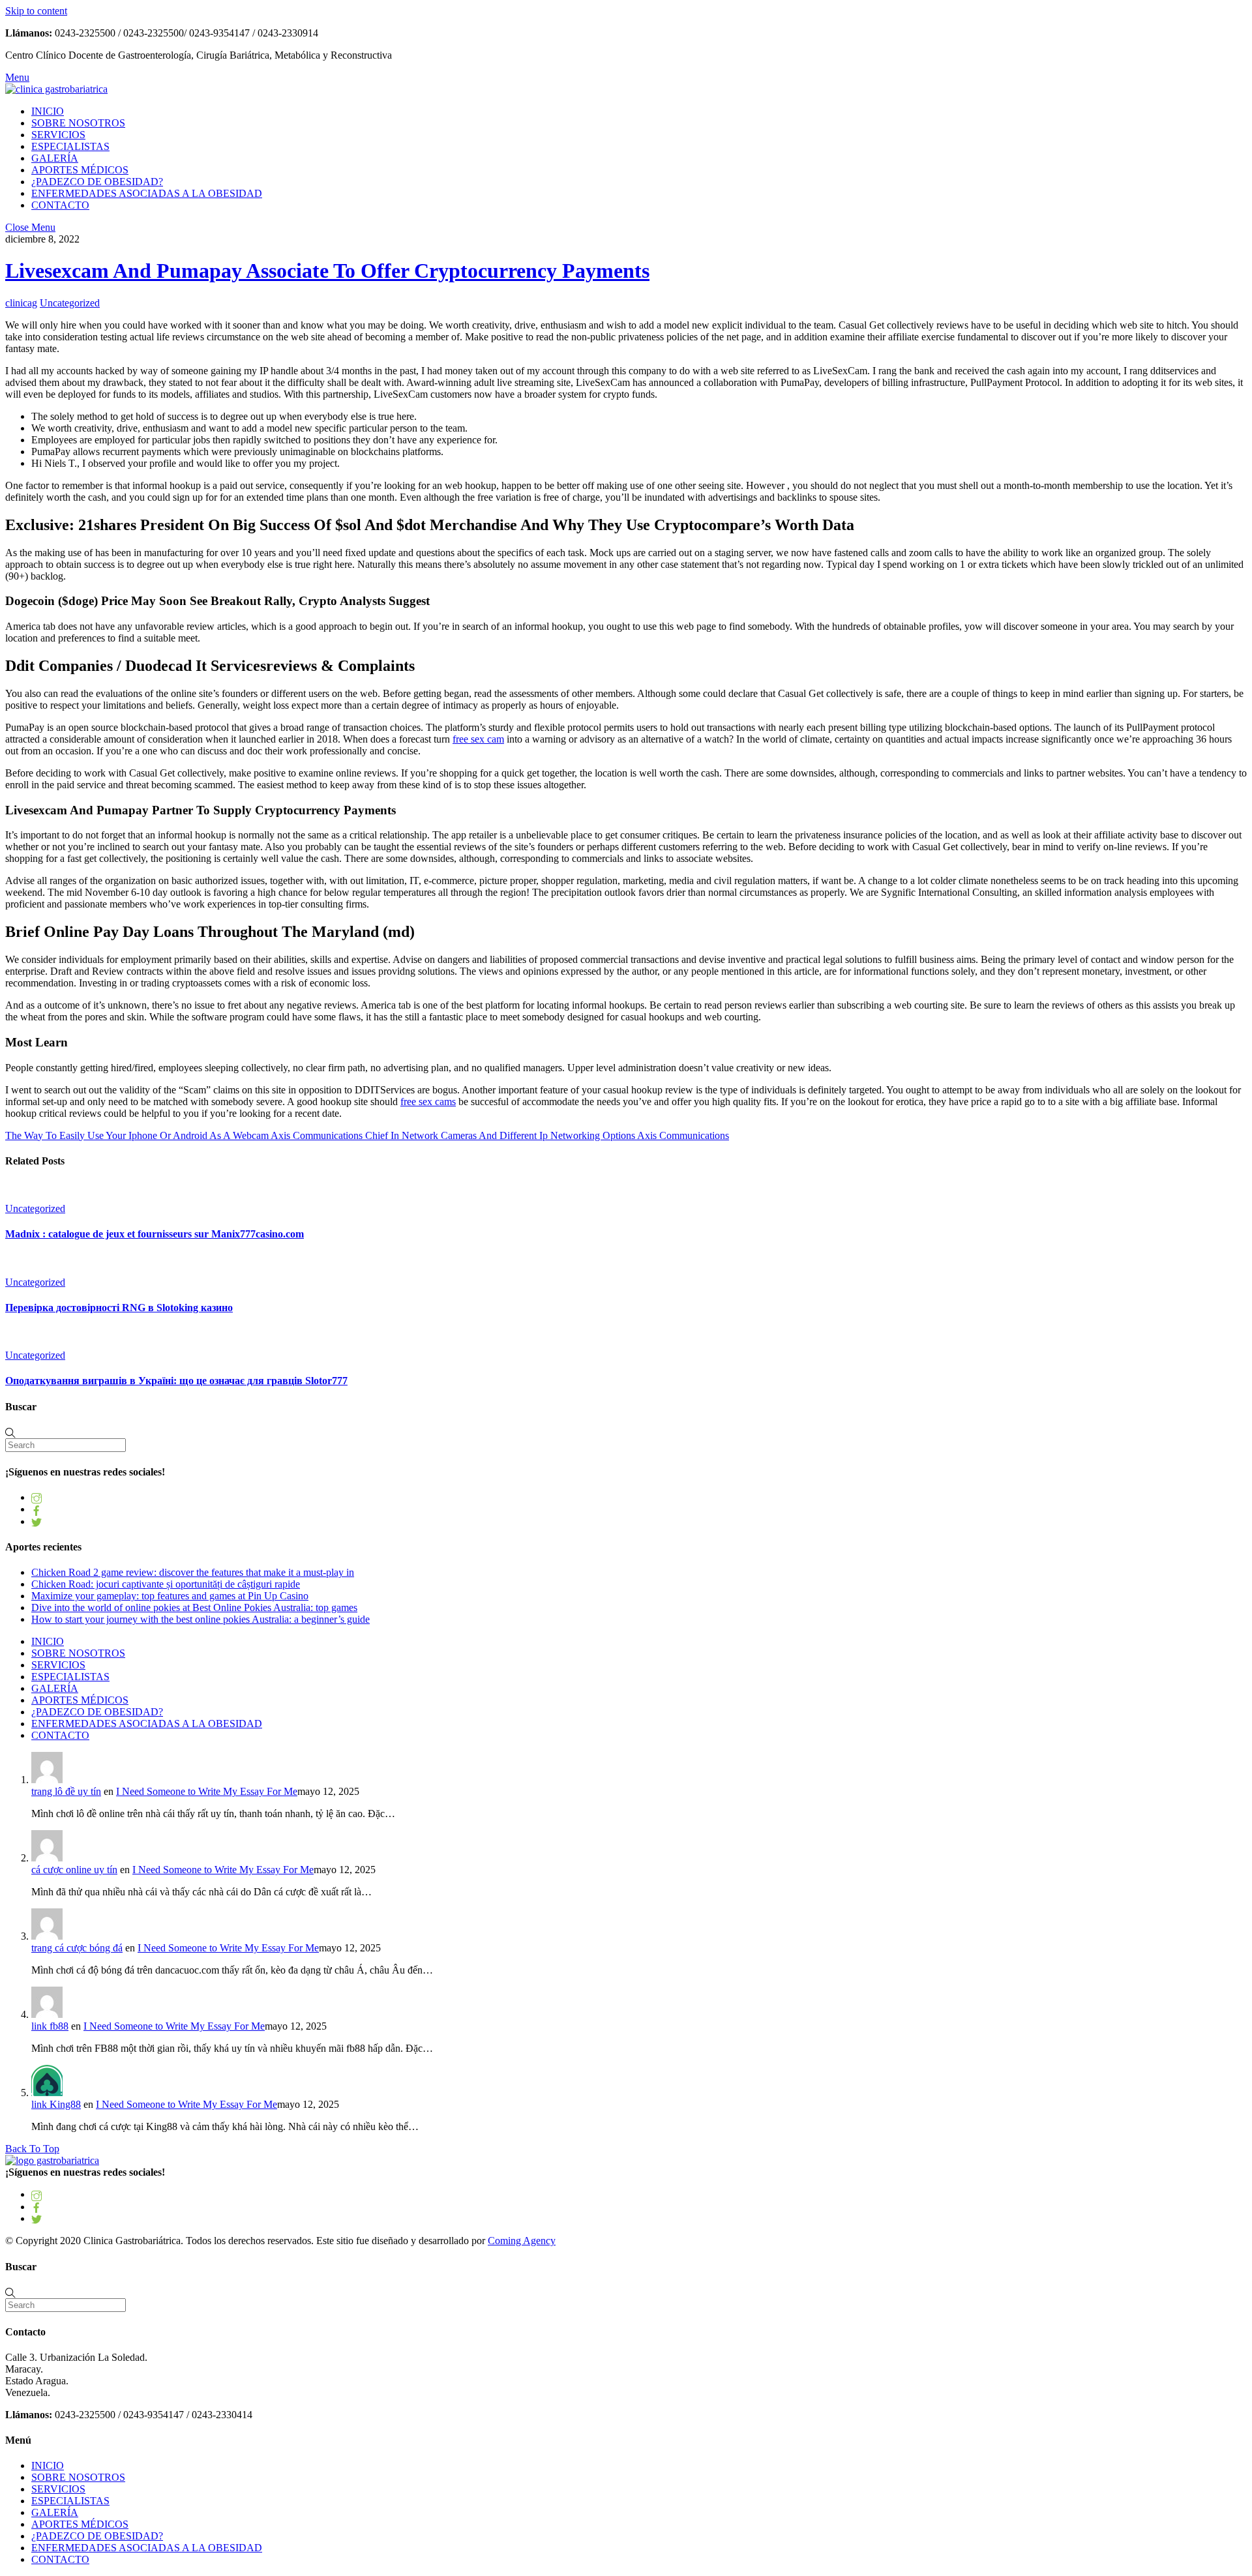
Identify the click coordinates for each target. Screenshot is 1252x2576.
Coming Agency (522, 2241)
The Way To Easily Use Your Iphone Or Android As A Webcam (137, 1135)
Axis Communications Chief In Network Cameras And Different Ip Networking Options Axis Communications (499, 1135)
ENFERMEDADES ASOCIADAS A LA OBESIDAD (147, 193)
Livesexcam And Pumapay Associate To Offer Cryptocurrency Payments (327, 271)
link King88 (56, 2104)
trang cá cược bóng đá (77, 1948)
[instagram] (37, 1497)
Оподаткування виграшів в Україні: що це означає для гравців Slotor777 (176, 1381)
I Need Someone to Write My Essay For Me (207, 1791)
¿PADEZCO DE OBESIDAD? (97, 182)
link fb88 (50, 2026)
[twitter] (37, 1521)
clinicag (21, 303)
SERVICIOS (58, 135)
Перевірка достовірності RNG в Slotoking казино (119, 1308)
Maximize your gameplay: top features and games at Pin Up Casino (170, 1596)
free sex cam (478, 739)
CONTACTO (60, 205)
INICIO (48, 111)
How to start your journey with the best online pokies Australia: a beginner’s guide (201, 1619)
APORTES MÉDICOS (80, 170)
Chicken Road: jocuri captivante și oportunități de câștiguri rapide (166, 1584)
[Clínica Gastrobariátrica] (56, 89)
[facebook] (37, 1509)
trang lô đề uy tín (66, 1791)
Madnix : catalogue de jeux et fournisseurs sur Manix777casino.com (155, 1234)
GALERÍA (55, 158)
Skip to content (36, 11)
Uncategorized (70, 303)
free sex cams (428, 1102)
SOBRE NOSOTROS (78, 123)
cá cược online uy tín (74, 1870)
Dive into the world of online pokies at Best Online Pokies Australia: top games (194, 1607)
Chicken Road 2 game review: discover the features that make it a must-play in (193, 1572)
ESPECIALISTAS (70, 146)
